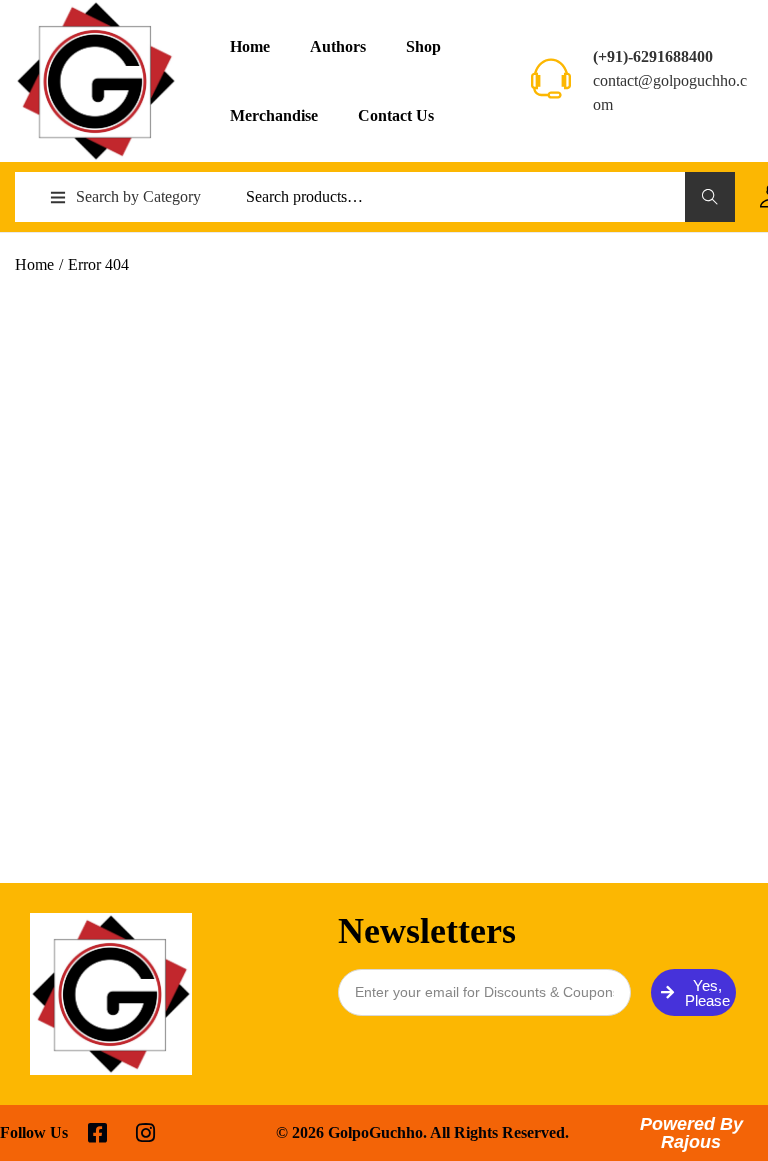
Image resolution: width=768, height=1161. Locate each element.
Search (710, 196)
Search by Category (138, 196)
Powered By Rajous (691, 1133)
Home (34, 264)
